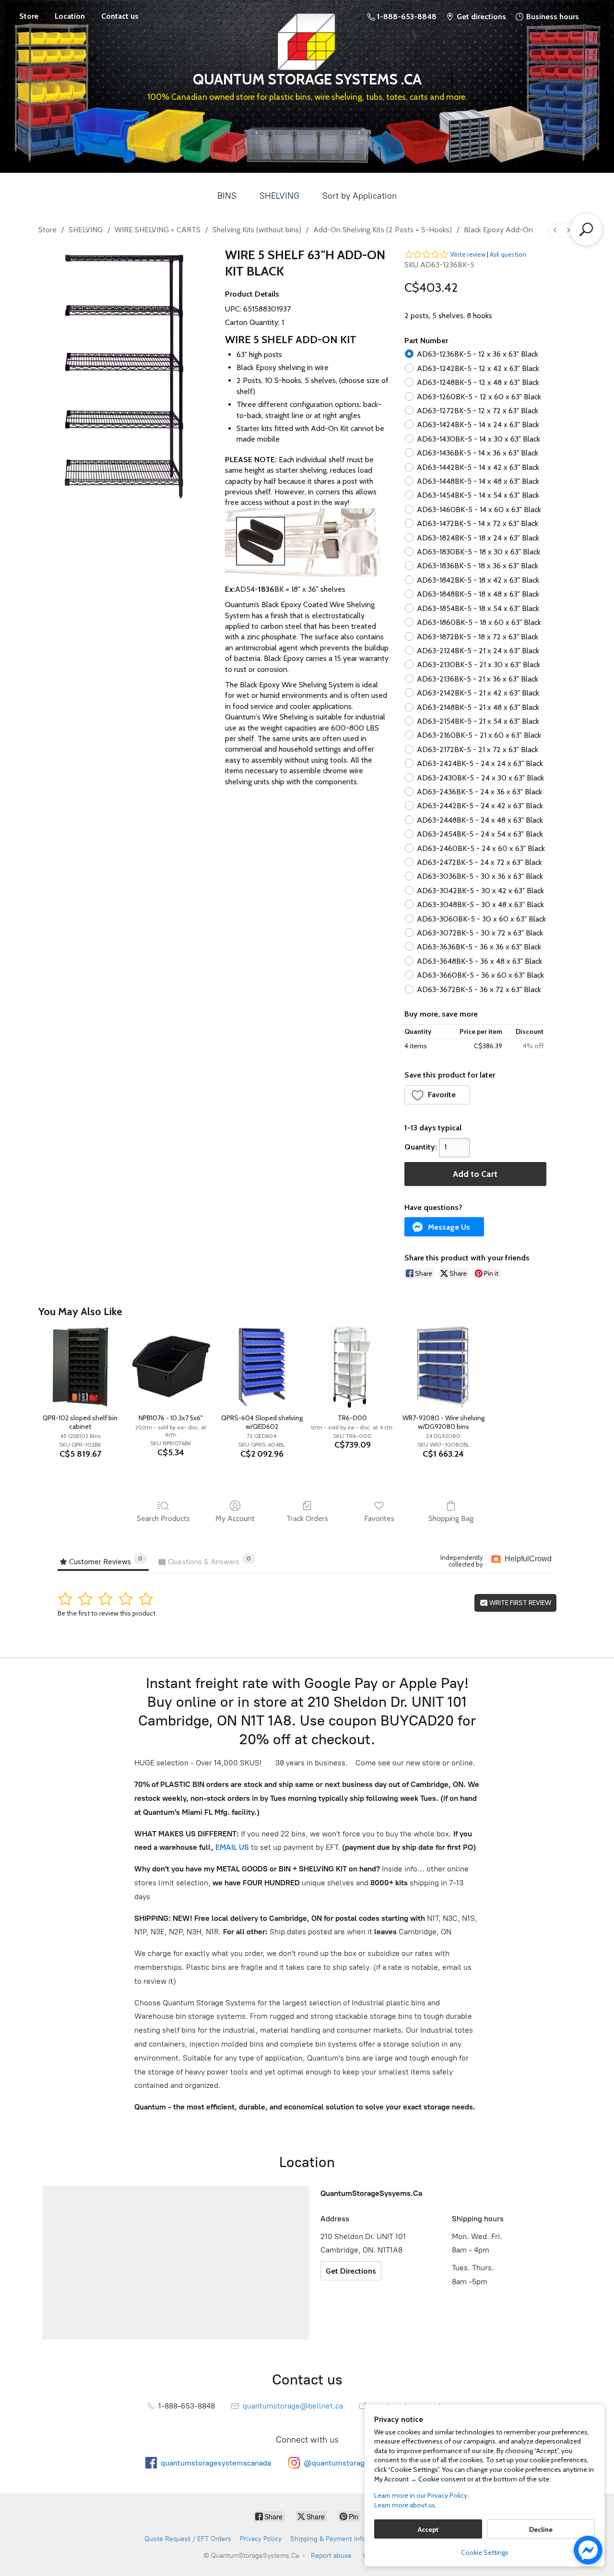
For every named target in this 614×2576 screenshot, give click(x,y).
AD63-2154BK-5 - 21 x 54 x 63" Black (478, 721)
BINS (227, 196)
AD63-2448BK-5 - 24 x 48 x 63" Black (480, 820)
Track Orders (307, 1518)
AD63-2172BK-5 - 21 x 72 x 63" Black (478, 749)
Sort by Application (360, 196)
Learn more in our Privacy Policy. (421, 2495)
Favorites (379, 1518)
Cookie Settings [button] (485, 2552)
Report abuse (331, 2556)
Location (70, 16)
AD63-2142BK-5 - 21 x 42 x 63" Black (478, 693)
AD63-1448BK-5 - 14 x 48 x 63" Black (478, 481)
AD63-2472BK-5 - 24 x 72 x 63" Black (479, 862)
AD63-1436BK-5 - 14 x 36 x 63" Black (478, 453)
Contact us (120, 16)
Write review (468, 254)
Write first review (520, 1603)
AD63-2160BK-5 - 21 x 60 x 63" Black (479, 735)
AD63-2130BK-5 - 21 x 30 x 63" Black (478, 665)
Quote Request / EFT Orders (188, 2539)
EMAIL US (231, 1847)
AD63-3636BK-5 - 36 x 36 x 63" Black (479, 947)
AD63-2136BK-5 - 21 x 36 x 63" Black (478, 679)
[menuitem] (555, 230)
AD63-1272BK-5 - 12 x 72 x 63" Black (478, 411)
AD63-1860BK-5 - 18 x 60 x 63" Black (479, 622)
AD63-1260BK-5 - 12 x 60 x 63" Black (479, 397)
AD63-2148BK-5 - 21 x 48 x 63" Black (478, 707)
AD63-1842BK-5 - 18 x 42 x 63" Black (478, 580)
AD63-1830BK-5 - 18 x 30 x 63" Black (478, 552)
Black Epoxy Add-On (498, 230)
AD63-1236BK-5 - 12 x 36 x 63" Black (478, 354)
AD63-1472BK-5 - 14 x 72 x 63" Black (478, 523)
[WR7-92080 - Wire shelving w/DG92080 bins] (443, 1367)
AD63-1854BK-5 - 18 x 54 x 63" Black (478, 608)
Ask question (508, 254)
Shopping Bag (451, 1518)
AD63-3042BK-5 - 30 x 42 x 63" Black (480, 891)
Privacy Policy (261, 2539)
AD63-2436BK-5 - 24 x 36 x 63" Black (479, 792)
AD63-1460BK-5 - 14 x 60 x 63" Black (479, 509)
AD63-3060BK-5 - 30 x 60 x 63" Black (481, 919)
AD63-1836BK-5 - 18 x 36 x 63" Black (478, 566)
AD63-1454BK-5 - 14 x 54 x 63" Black (478, 495)
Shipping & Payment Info (328, 2539)
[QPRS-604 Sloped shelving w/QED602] (262, 1367)
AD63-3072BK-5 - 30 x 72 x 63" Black (480, 933)
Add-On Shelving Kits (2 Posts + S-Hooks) (383, 230)
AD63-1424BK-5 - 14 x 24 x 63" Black (478, 425)
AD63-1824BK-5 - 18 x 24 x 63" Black (478, 538)
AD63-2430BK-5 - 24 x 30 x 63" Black (480, 778)
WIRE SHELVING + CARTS (158, 230)
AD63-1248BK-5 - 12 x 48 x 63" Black (478, 382)
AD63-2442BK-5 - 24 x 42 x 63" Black (480, 806)
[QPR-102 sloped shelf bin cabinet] (80, 1367)
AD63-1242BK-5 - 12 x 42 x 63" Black (478, 368)
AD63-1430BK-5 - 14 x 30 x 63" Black (478, 439)
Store (29, 16)
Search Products (163, 1518)
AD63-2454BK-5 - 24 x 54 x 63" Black (480, 834)
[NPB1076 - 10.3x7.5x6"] (171, 1367)
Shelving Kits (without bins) (257, 230)
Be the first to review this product (106, 1613)
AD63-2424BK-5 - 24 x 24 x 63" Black (480, 763)
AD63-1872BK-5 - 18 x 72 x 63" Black (478, 637)
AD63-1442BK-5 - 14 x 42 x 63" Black (478, 467)
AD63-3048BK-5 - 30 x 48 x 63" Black (480, 905)
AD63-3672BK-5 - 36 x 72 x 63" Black (479, 989)
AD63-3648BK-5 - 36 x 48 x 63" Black (479, 961)
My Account (235, 1518)
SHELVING (279, 196)
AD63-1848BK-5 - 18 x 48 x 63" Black (478, 594)
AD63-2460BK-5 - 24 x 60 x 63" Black (481, 848)
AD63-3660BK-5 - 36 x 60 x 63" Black (480, 975)
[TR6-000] (352, 1367)
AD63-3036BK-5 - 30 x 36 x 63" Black (480, 876)
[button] (437, 1095)
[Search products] (586, 229)
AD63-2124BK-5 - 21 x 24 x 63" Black (478, 651)
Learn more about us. (405, 2505)
